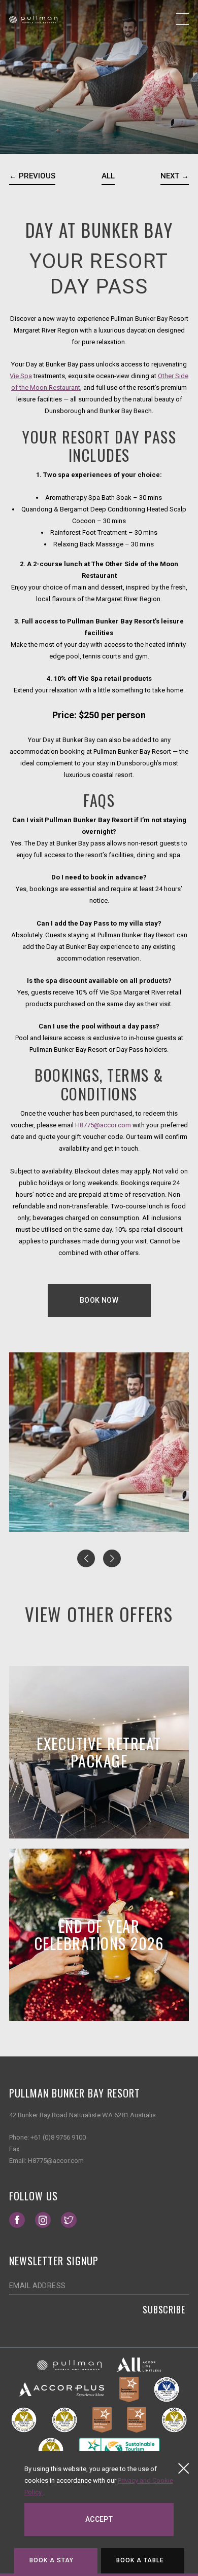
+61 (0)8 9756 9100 (58, 2137)
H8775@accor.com (103, 1125)
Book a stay (52, 2560)
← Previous (32, 176)
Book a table (140, 2560)
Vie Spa (21, 376)
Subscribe (164, 2309)
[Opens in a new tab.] (69, 2365)
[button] (86, 1558)
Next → (175, 176)
